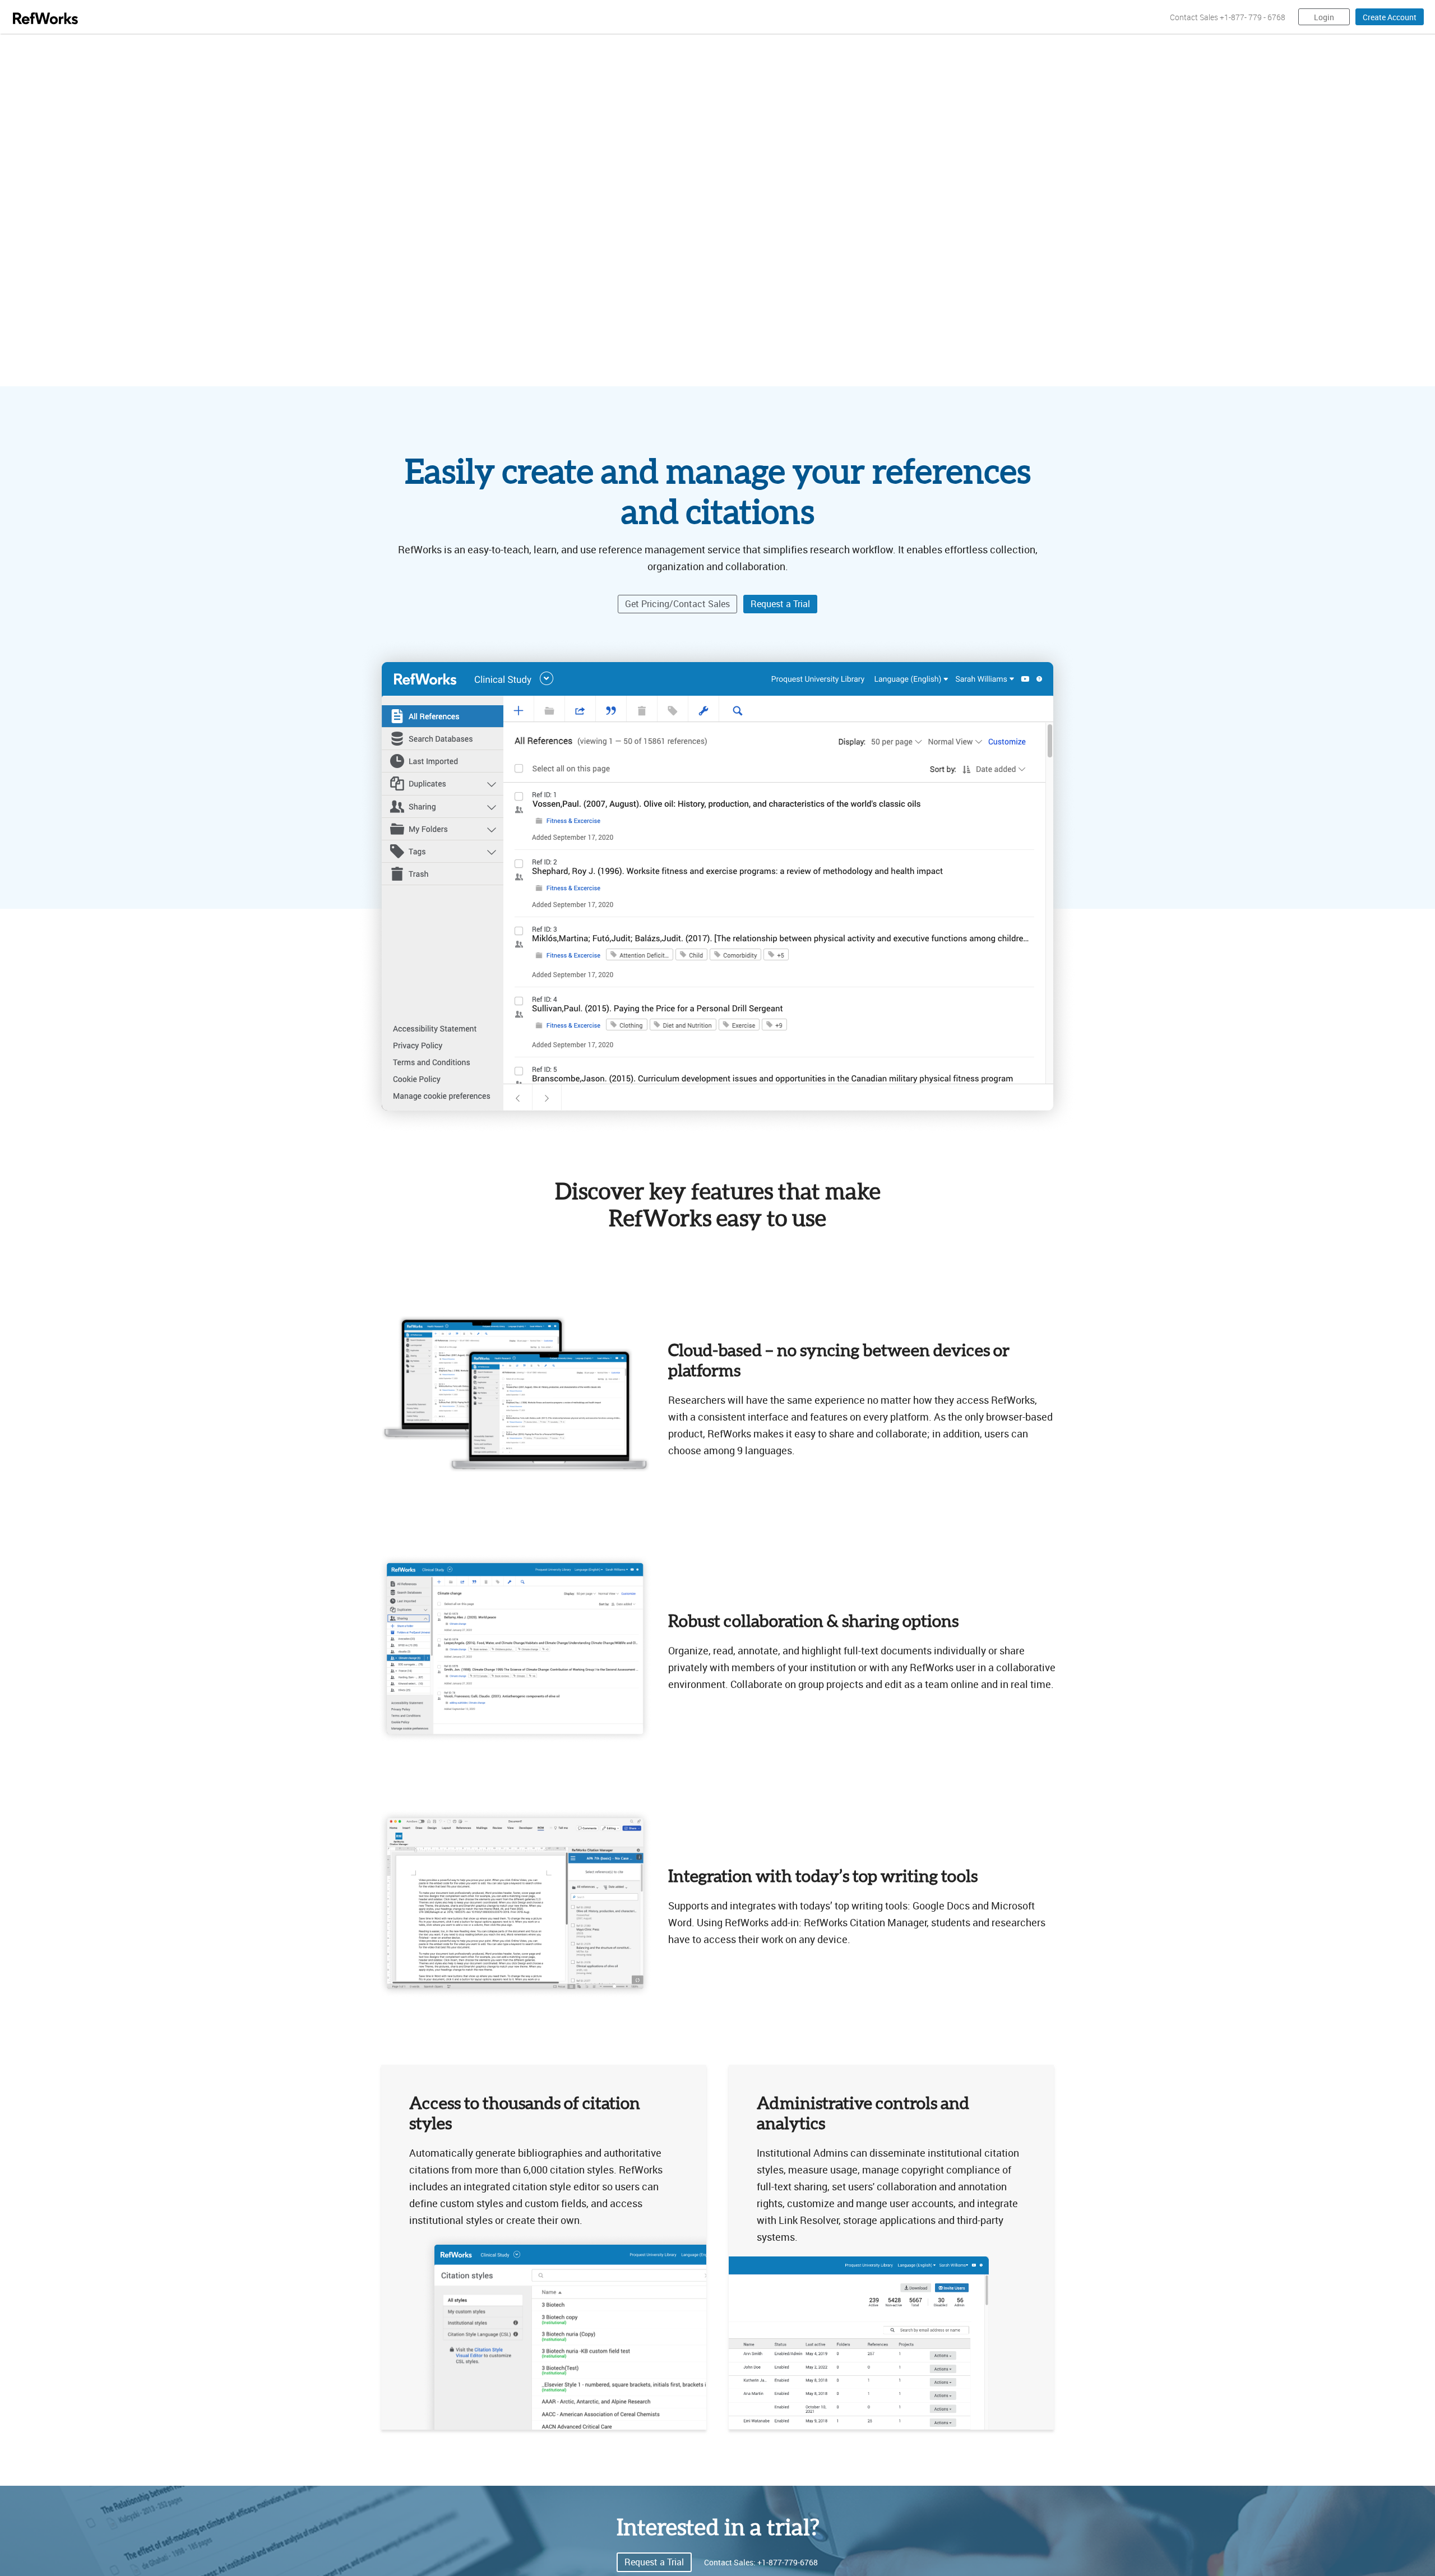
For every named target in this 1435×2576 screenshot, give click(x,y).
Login (1324, 17)
